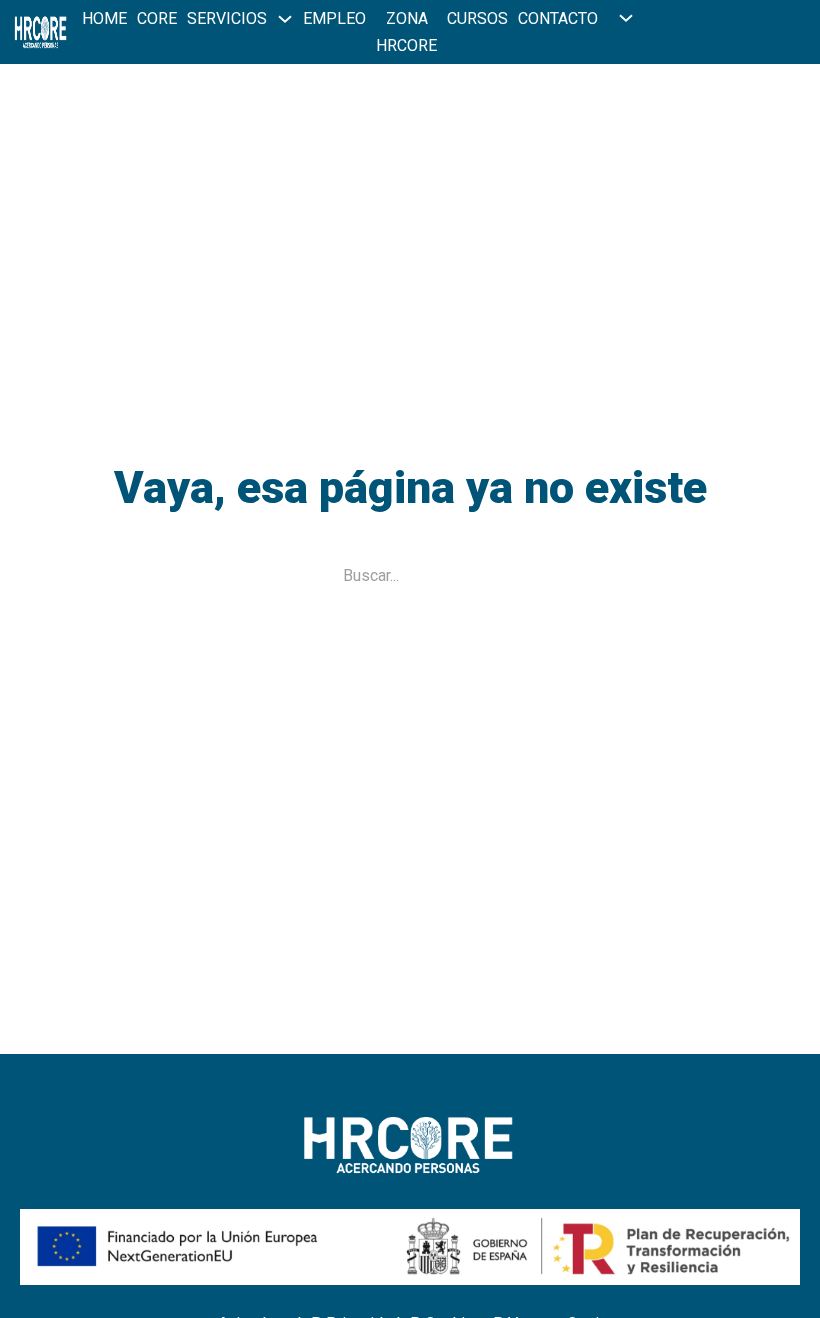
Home (104, 18)
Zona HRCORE (406, 32)
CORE (157, 18)
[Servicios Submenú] (285, 19)
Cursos (477, 18)
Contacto (558, 18)
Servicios (227, 18)
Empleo (334, 18)
